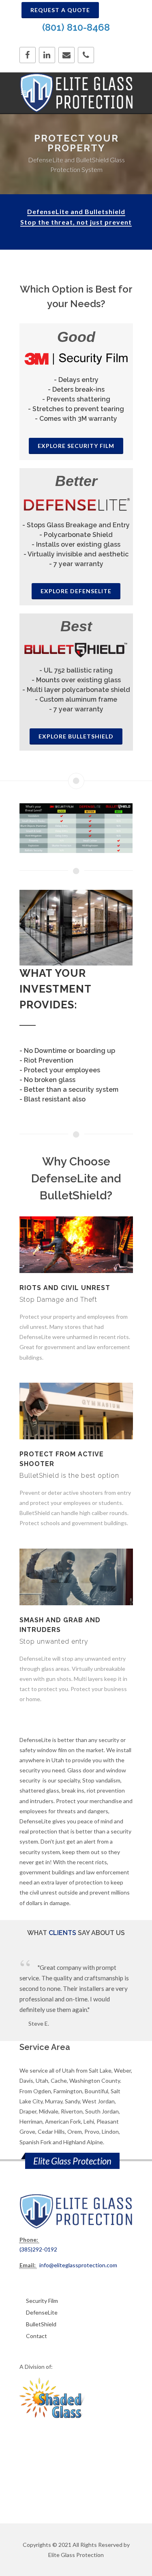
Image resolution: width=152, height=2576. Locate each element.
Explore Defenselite (76, 591)
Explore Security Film (76, 446)
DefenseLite (42, 2312)
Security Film (42, 2301)
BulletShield (41, 2324)
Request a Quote (60, 10)
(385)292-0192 (38, 2249)
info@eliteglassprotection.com (78, 2265)
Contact (36, 2336)
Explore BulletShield (76, 736)
